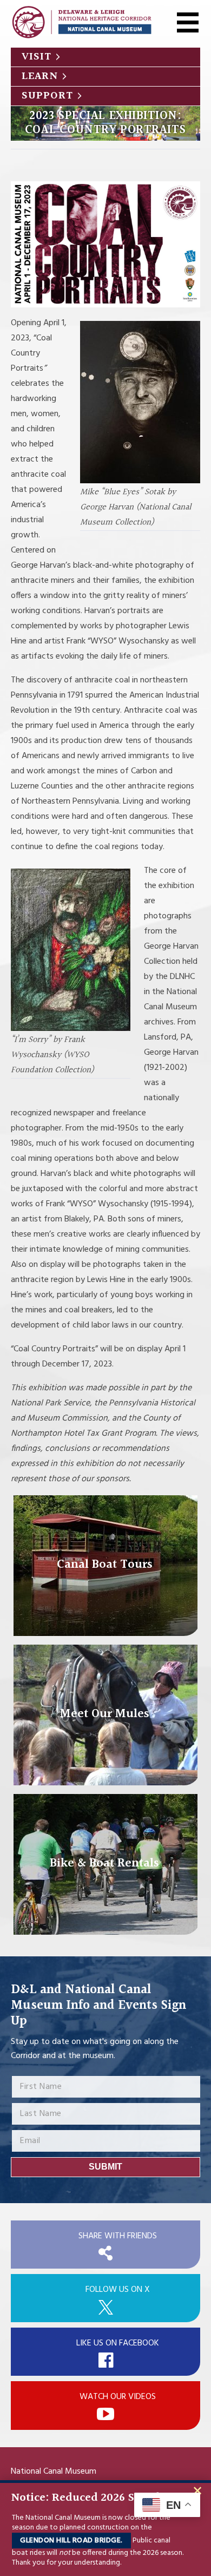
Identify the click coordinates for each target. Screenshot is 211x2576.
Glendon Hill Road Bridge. (71, 2541)
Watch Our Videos (118, 2397)
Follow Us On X (118, 2290)
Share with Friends (118, 2236)
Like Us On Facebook (118, 2343)
